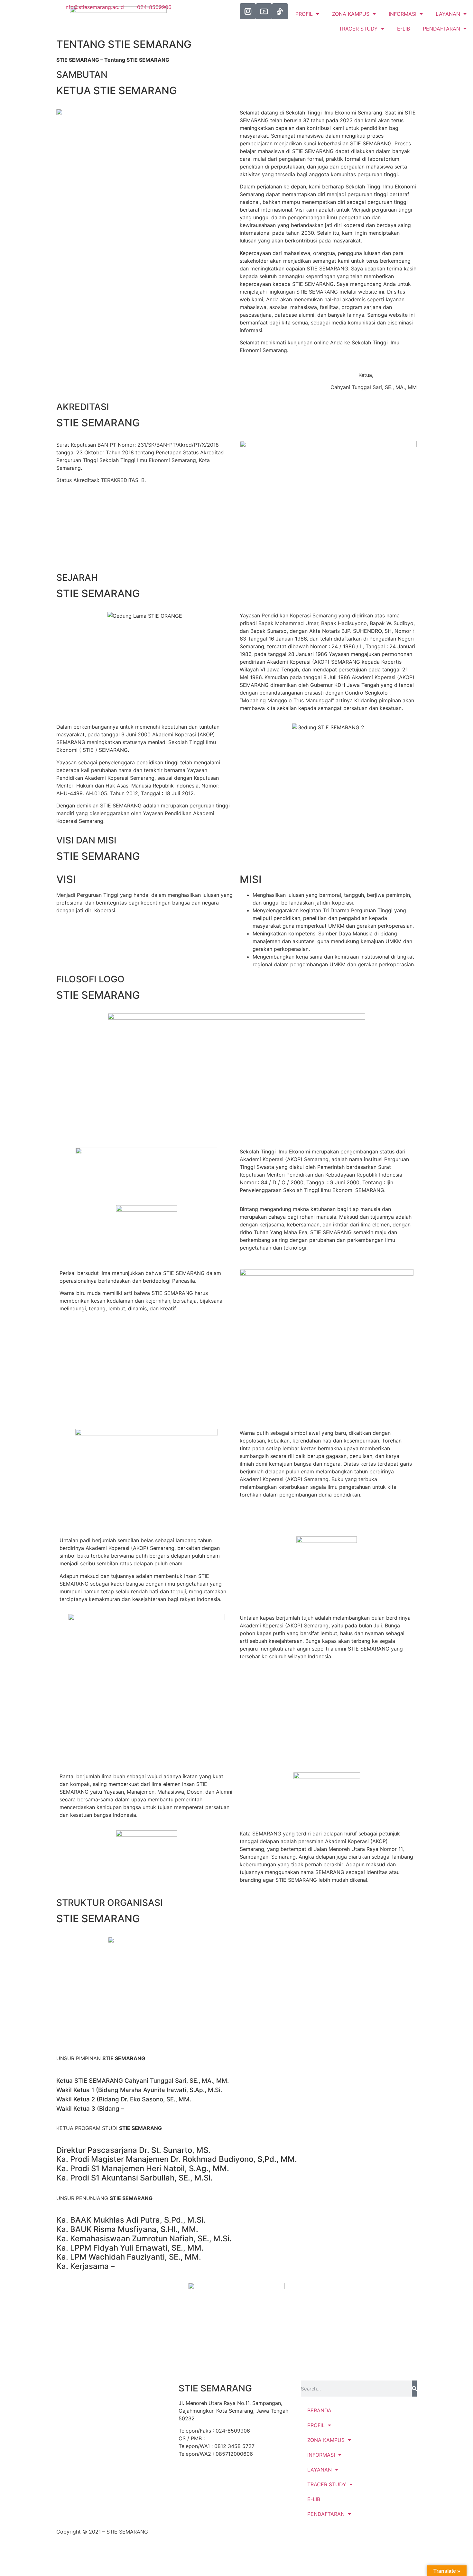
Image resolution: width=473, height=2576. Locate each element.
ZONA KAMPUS (326, 2440)
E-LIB (403, 29)
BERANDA (319, 2410)
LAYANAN (448, 14)
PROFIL (316, 2425)
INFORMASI (321, 2455)
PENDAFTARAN (441, 29)
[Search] (414, 2389)
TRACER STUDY (358, 29)
